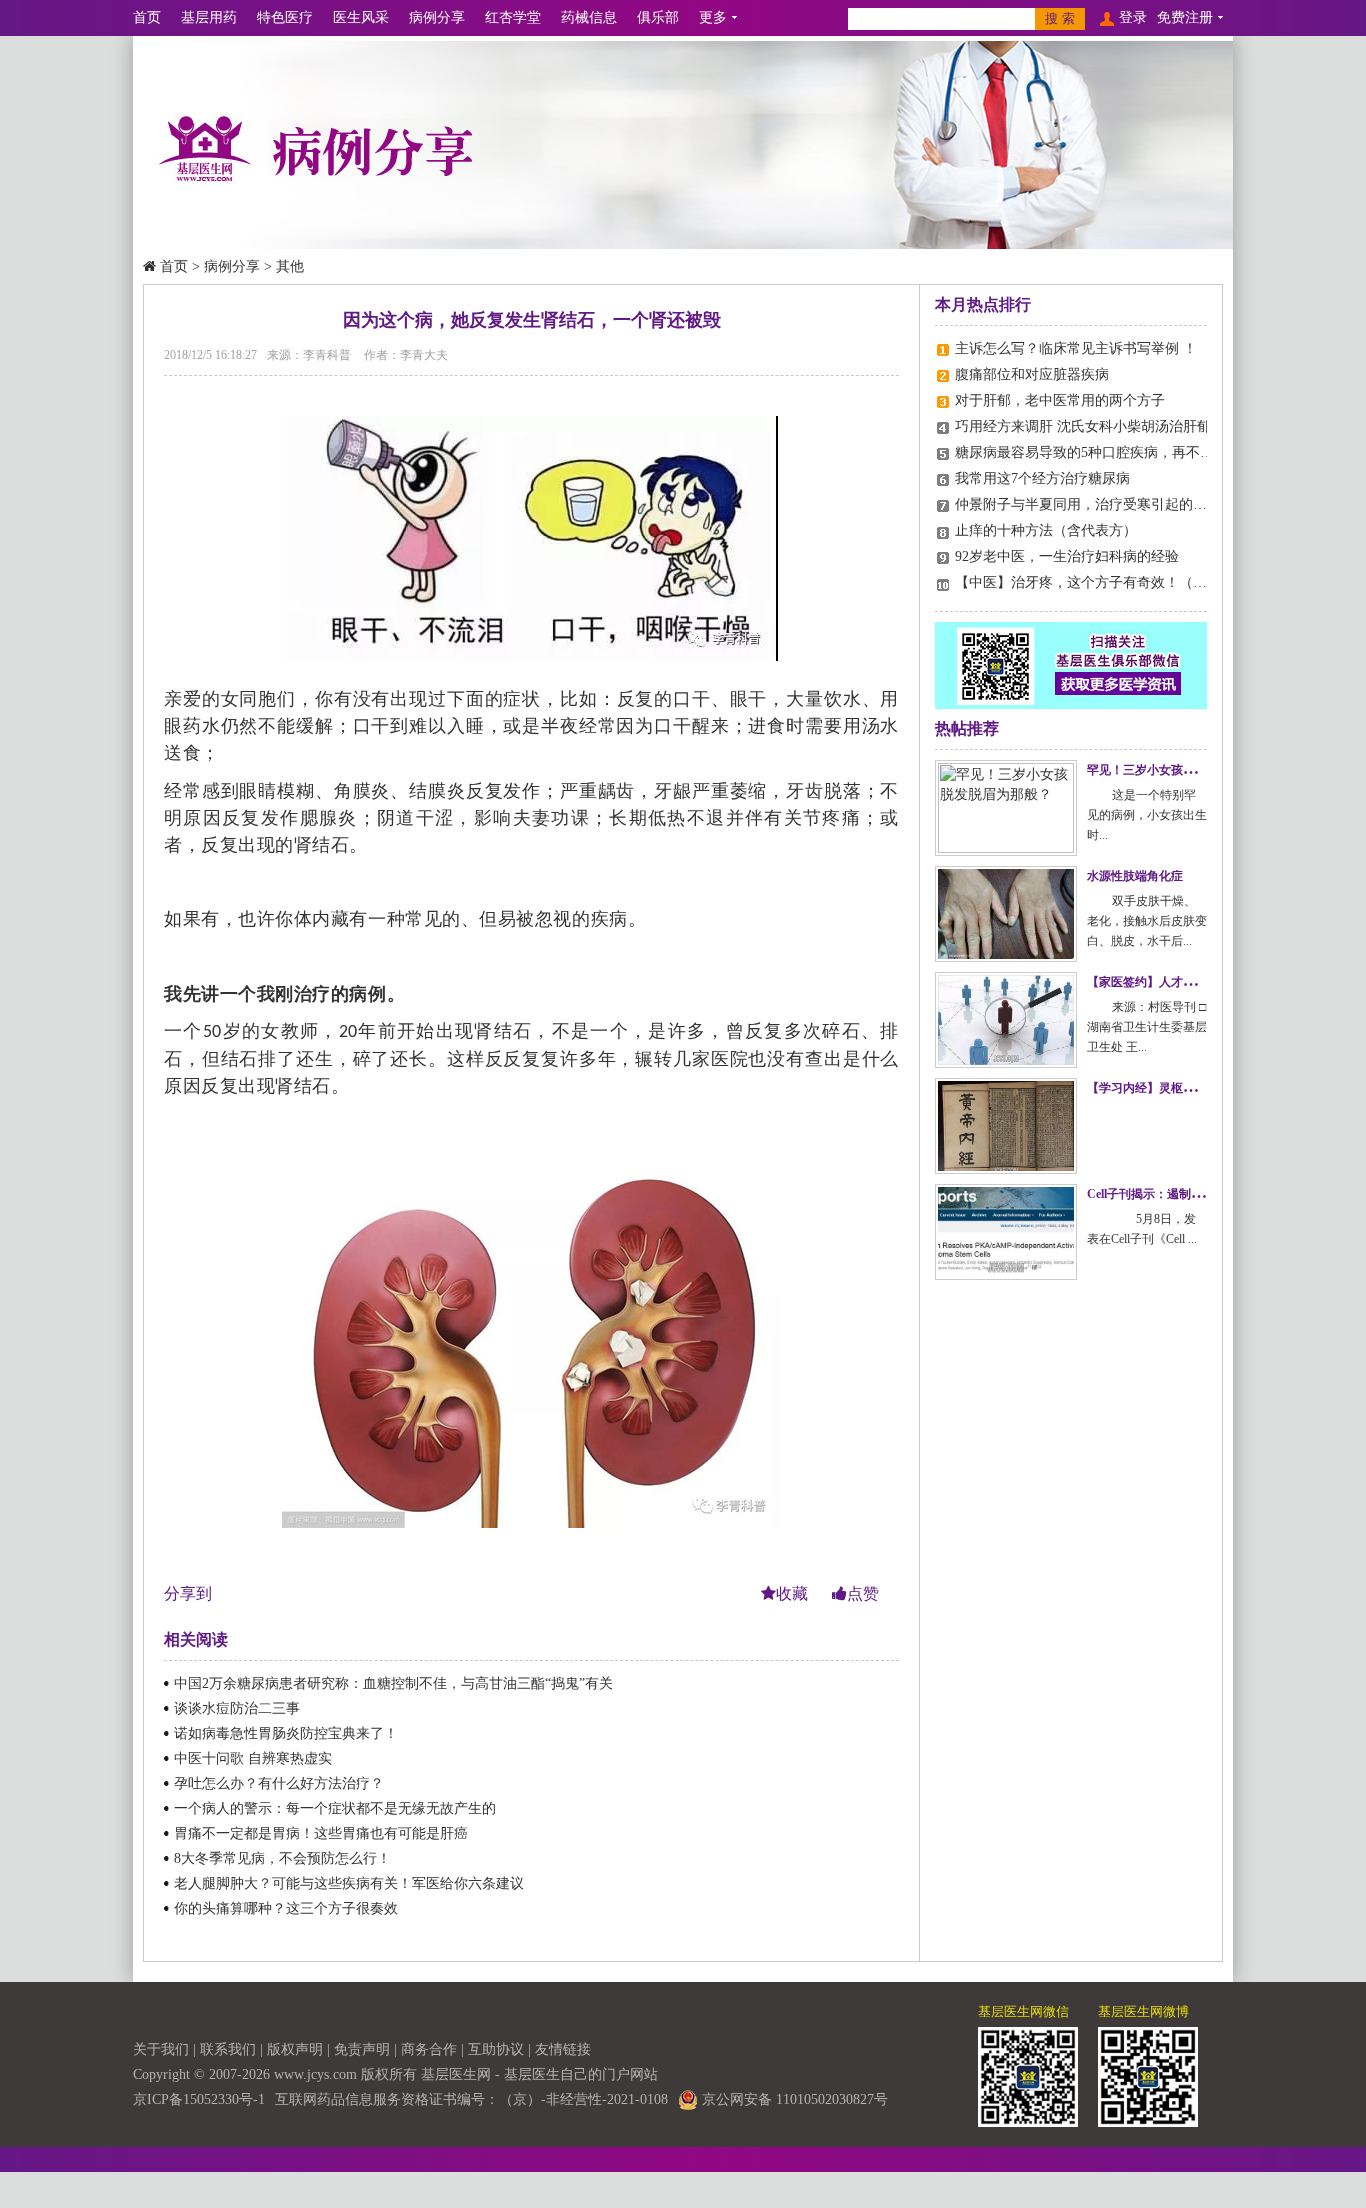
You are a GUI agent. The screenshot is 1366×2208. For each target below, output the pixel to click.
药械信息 (589, 17)
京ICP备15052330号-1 (199, 2099)
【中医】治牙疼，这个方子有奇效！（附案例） (1102, 582)
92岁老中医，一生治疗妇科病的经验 (1067, 556)
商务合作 (429, 2049)
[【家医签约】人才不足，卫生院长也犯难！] (1006, 1020)
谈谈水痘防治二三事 (237, 1708)
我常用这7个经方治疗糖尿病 (1042, 478)
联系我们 (228, 2049)
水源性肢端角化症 (1135, 876)
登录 (1133, 17)
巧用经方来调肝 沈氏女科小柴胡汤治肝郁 (1083, 426)
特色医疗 (285, 17)
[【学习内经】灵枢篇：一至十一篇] (1006, 1126)
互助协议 (496, 2049)
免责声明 (362, 2049)
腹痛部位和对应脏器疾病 (1032, 374)
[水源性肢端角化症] (1006, 914)
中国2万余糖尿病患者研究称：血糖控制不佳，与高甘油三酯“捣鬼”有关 (393, 1683)
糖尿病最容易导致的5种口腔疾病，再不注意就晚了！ (1119, 452)
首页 (147, 17)
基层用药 (209, 17)
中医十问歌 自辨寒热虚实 (253, 1758)
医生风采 (361, 17)
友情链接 (563, 2049)
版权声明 (295, 2049)
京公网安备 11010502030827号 (793, 2099)
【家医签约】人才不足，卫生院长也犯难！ (1201, 982)
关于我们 (161, 2049)
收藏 (794, 1593)
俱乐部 (658, 17)
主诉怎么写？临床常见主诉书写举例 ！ (1076, 348)
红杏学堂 (513, 17)
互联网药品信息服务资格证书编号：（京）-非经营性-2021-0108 (471, 2099)
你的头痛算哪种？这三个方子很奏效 (286, 1908)
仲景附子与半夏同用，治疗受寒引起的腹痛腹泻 (1102, 504)
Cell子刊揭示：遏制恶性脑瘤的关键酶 (1187, 1194)
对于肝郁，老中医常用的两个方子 (1060, 400)
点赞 (863, 1593)
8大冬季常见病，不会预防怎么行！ (282, 1858)
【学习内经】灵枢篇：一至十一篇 (1177, 1088)
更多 (713, 17)
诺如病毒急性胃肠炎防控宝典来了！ (286, 1733)
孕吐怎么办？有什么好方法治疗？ (279, 1783)
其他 (290, 266)
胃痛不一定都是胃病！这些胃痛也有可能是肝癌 (321, 1833)
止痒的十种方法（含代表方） (1046, 530)
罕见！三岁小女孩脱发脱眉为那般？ (1183, 770)
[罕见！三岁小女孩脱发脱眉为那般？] (1006, 808)
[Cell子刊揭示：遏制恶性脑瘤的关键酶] (1006, 1232)
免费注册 (1185, 17)
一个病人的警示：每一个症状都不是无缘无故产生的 (335, 1808)
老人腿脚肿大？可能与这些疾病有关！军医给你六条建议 (349, 1883)
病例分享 (437, 17)
